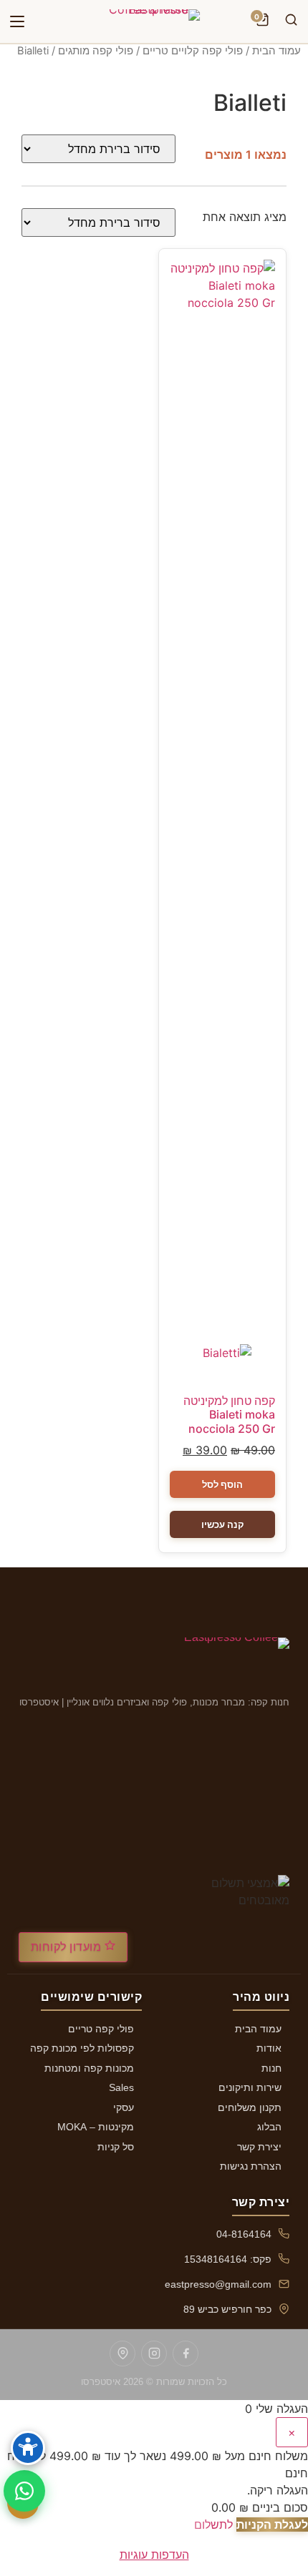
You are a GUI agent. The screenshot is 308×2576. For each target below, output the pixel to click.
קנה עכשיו (223, 1524)
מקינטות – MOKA (96, 2127)
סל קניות (116, 2147)
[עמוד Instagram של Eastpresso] (154, 2354)
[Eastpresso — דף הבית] (154, 21)
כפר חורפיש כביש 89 (227, 2309)
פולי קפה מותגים (96, 51)
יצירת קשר (259, 2147)
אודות (269, 2048)
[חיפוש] (291, 21)
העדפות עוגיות (154, 2555)
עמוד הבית (276, 51)
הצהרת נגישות (251, 2166)
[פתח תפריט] (17, 21)
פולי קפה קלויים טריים (193, 51)
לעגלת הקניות (272, 2524)
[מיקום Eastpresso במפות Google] (122, 2354)
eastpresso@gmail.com (218, 2284)
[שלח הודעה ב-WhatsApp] (24, 2491)
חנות (271, 2068)
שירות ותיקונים (250, 2087)
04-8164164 (244, 2234)
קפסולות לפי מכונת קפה (82, 2048)
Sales (121, 2087)
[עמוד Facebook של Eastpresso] (186, 2354)
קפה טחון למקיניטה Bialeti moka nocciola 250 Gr (229, 1414)
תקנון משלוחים (250, 2107)
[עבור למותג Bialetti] (223, 1364)
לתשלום (213, 2524)
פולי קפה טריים (101, 2029)
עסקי (124, 2107)
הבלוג (269, 2127)
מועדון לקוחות (68, 1947)
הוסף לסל (222, 1484)
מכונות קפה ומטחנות (89, 2068)
